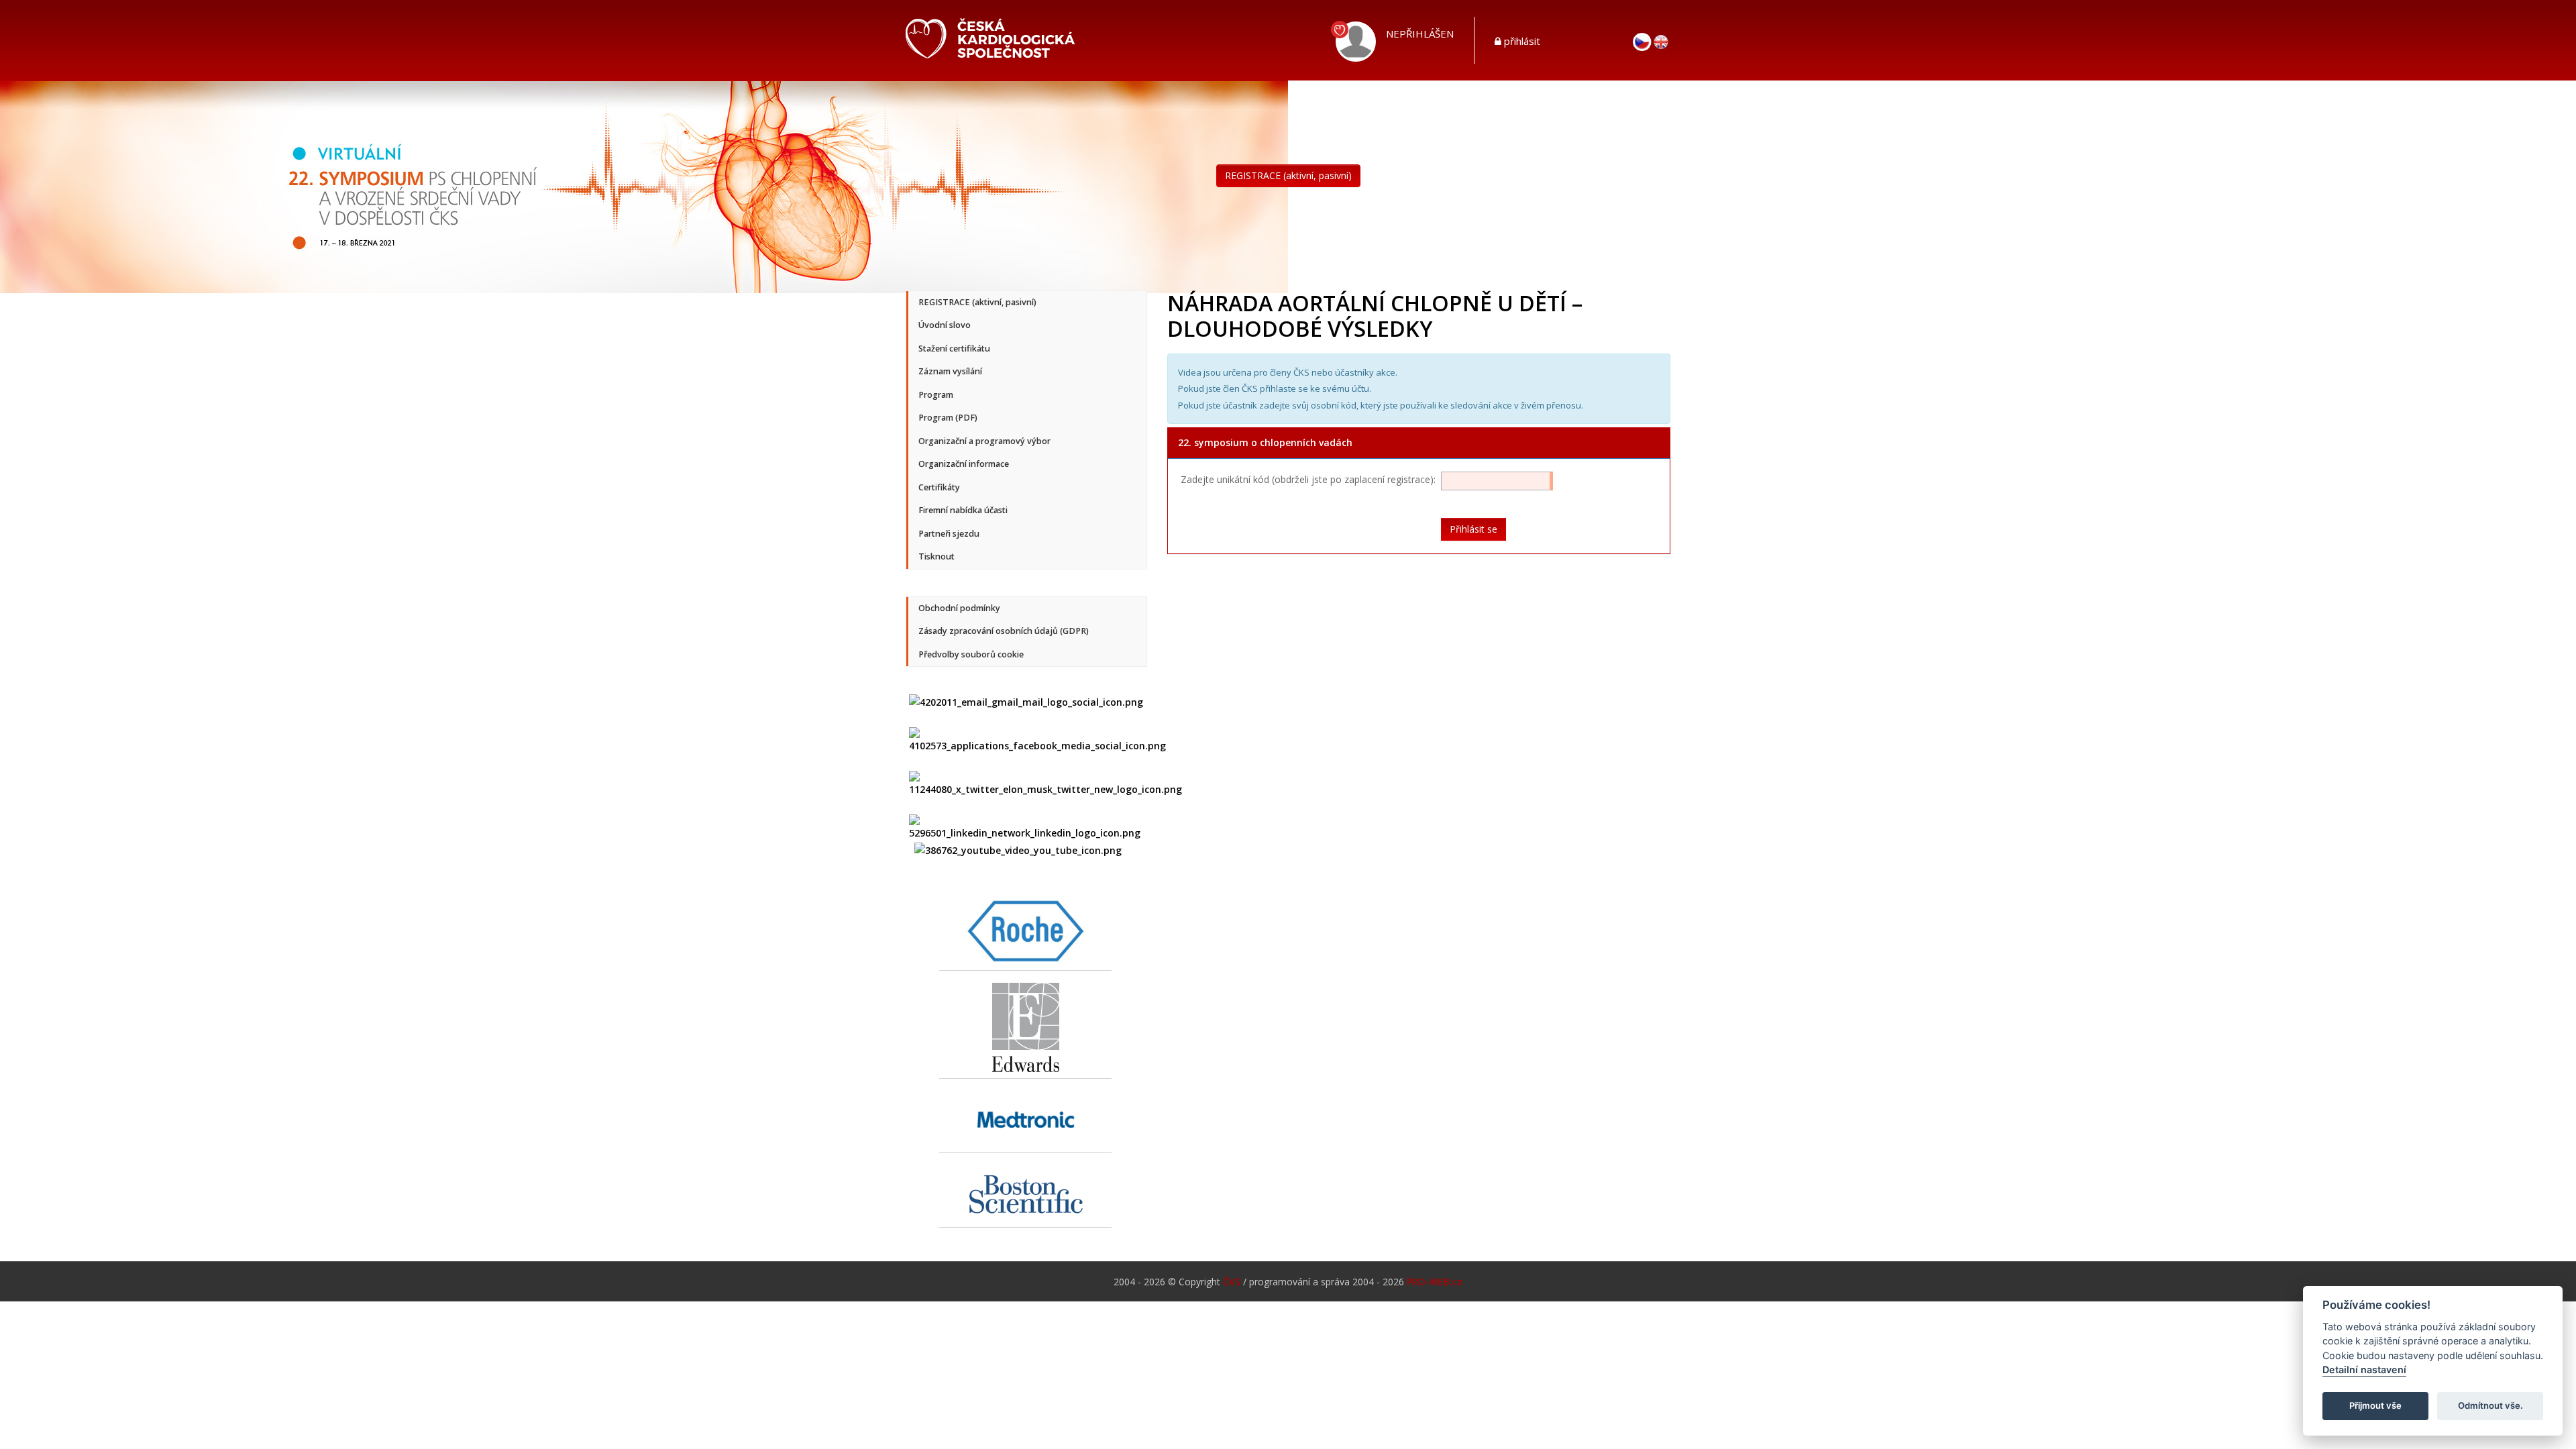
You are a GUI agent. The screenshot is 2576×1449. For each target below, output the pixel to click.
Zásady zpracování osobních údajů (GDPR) (1004, 631)
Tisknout (936, 556)
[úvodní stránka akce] (644, 185)
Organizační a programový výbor (984, 441)
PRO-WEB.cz (1435, 1282)
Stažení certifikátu (954, 348)
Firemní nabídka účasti (963, 510)
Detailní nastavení (2364, 1370)
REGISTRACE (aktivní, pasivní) (1288, 175)
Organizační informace (964, 464)
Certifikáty (939, 487)
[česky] (1642, 41)
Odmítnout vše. (2490, 1406)
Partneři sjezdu (949, 534)
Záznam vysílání (950, 371)
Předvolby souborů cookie (971, 654)
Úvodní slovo (945, 325)
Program (936, 395)
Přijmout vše (2375, 1406)
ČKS (1232, 1282)
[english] (1661, 41)
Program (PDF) (948, 418)
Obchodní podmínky (959, 608)
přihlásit (1522, 41)
